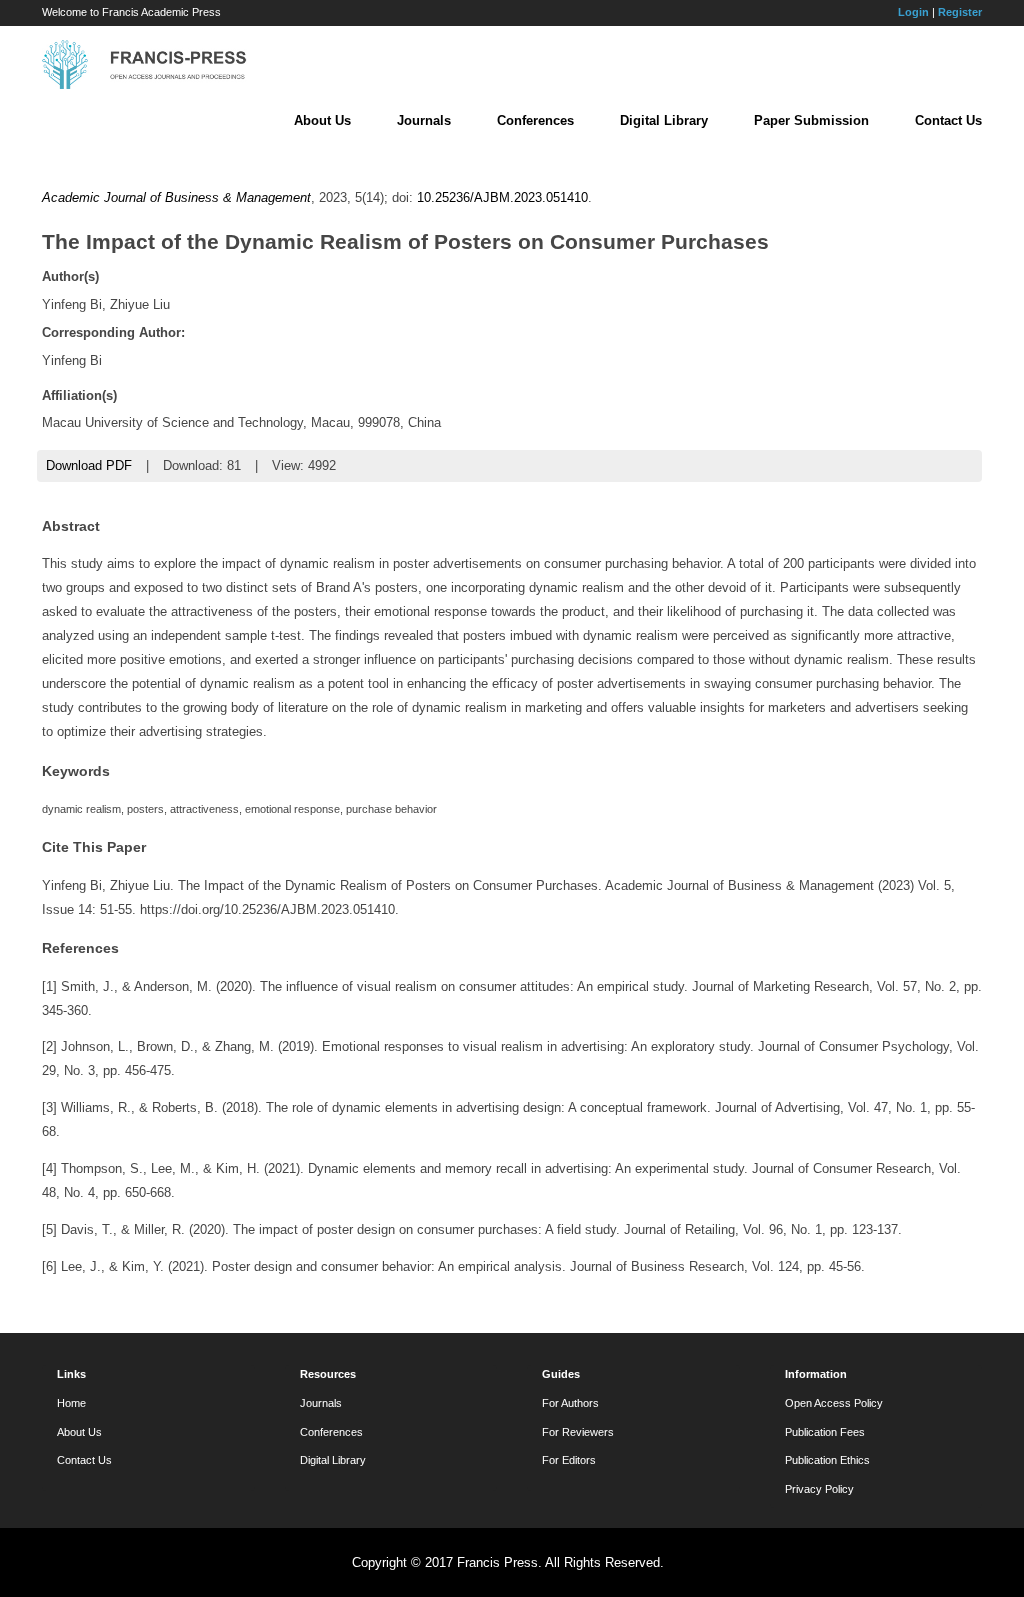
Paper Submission (811, 120)
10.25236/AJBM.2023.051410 (502, 197)
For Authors (570, 1403)
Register (960, 12)
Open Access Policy (834, 1403)
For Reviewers (578, 1432)
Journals (424, 120)
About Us (322, 120)
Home (71, 1403)
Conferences (535, 120)
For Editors (569, 1460)
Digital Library (664, 120)
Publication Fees (825, 1432)
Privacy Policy (819, 1489)
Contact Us (948, 120)
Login (913, 12)
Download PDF (89, 465)
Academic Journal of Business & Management (176, 197)
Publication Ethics (827, 1460)
